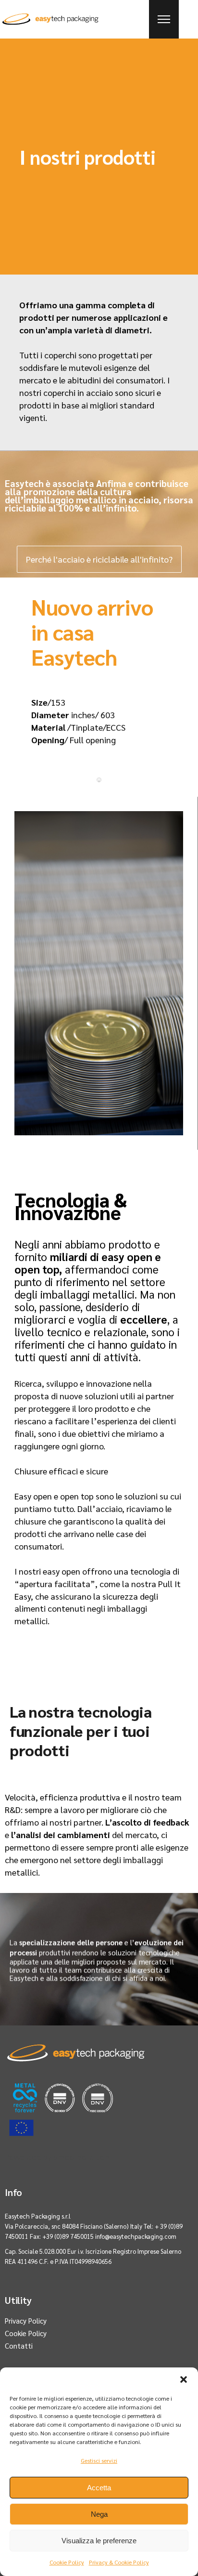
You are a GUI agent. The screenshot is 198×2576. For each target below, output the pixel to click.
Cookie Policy (67, 2562)
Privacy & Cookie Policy (119, 2562)
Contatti (19, 2346)
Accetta (99, 2488)
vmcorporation (81, 2157)
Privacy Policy (26, 2320)
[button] (184, 2379)
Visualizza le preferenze (99, 2541)
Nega (99, 2514)
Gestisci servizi (99, 2460)
